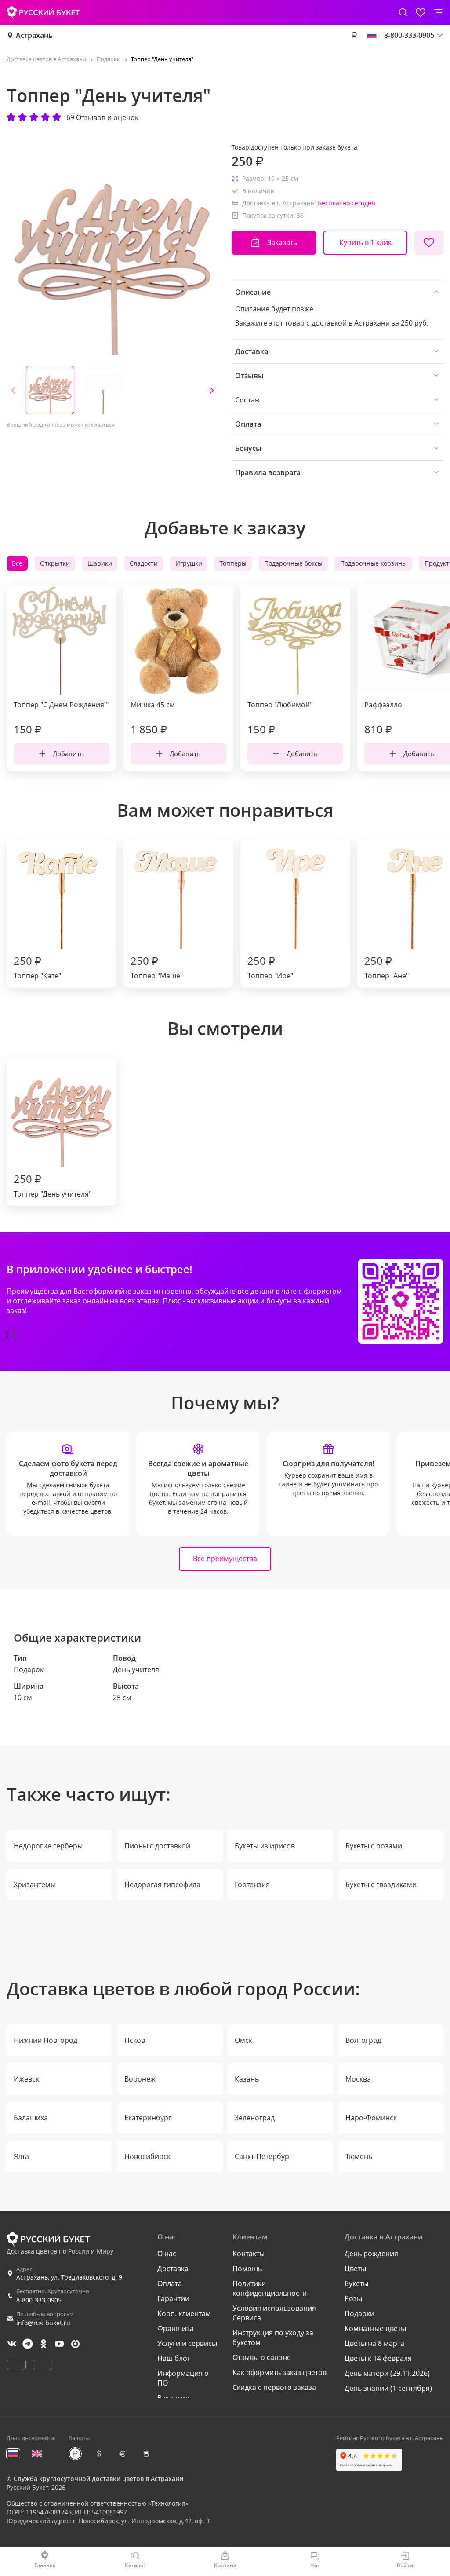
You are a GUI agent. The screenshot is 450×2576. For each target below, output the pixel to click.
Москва (358, 2079)
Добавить (68, 754)
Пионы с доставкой (157, 1846)
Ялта (21, 2156)
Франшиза (176, 2328)
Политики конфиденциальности (270, 2288)
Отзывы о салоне (262, 2357)
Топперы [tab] (233, 563)
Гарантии (173, 2298)
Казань (247, 2079)
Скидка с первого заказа (274, 2387)
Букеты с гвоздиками (381, 1884)
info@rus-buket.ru (43, 2323)
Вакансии (174, 2398)
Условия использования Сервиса (274, 2313)
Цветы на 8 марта (374, 2343)
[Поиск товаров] (403, 12)
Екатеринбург (148, 2118)
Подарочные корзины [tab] (374, 563)
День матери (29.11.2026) (387, 2373)
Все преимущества (225, 1559)
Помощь (247, 2269)
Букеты (356, 2283)
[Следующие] (211, 390)
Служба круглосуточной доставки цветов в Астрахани (98, 2479)
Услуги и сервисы (187, 2343)
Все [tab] (17, 563)
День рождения (371, 2254)
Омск (243, 2040)
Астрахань (34, 35)
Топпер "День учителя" (53, 1185)
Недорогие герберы (48, 1846)
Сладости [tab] (144, 563)
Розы (353, 2298)
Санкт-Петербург (263, 2156)
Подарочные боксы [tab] (293, 563)
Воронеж (140, 2079)
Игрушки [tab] (189, 563)
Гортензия (252, 1884)
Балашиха (31, 2118)
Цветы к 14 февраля (378, 2358)
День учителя (136, 1669)
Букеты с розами (374, 1846)
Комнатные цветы (375, 2328)
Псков (135, 2040)
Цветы (355, 2269)
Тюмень (359, 2156)
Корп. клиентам (184, 2313)
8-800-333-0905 (39, 2300)
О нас (167, 2254)
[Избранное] (421, 12)
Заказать (282, 242)
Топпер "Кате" (37, 967)
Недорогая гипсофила (162, 1884)
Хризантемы (35, 1884)
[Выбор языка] (372, 35)
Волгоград (363, 2040)
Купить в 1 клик (365, 242)
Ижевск (26, 2079)
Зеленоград (255, 2118)
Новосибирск (147, 2156)
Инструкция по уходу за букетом (273, 2338)
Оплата (170, 2283)
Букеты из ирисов (265, 1846)
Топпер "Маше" (157, 967)
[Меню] (438, 12)
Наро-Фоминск (371, 2118)
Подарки (359, 2313)
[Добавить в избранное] (429, 243)
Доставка (173, 2269)
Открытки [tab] (55, 563)
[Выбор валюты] (354, 35)
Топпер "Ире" (270, 967)
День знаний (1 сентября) (388, 2388)
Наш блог (174, 2358)
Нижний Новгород (45, 2040)
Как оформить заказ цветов (279, 2372)
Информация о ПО (183, 2378)
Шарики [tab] (100, 563)
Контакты (249, 2254)
